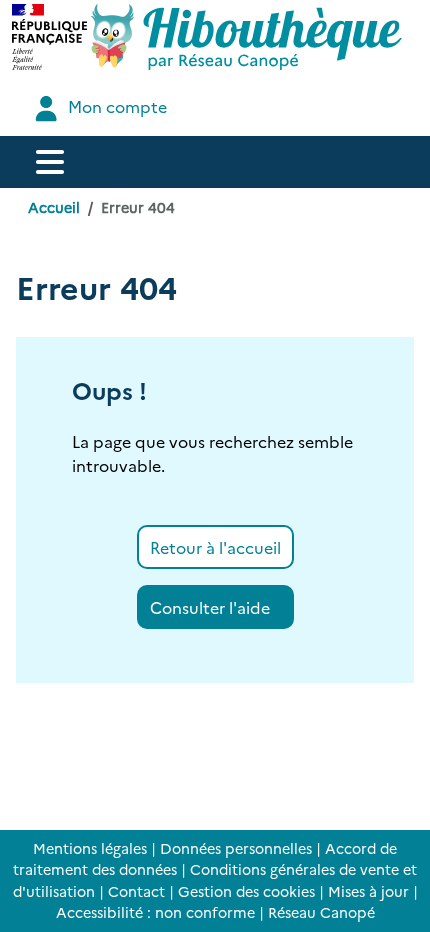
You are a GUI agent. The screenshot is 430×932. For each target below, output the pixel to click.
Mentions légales (90, 848)
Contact (136, 891)
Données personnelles (236, 848)
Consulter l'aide (210, 607)
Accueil (54, 207)
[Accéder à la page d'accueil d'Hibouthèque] (246, 37)
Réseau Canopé (321, 912)
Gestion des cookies (246, 891)
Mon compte (115, 106)
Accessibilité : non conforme (155, 912)
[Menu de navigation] (50, 162)
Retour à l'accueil (215, 547)
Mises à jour (368, 891)
